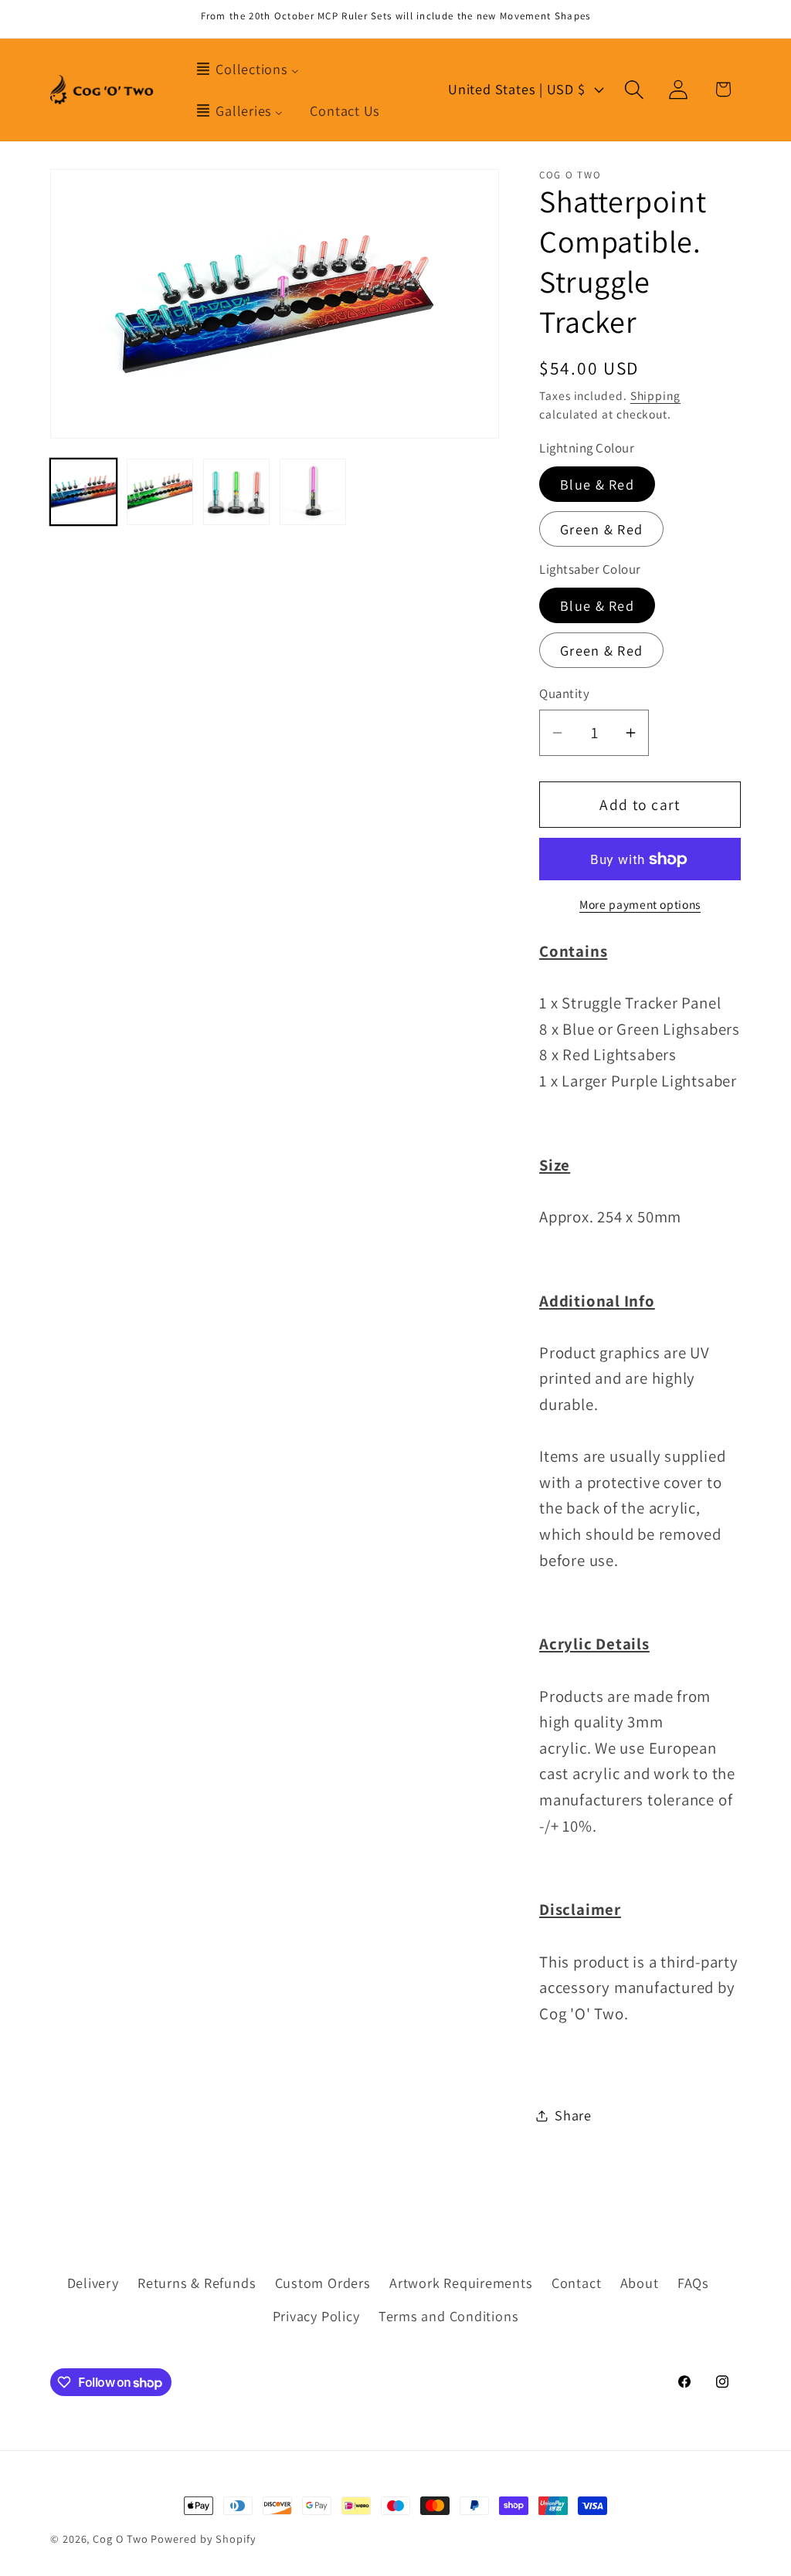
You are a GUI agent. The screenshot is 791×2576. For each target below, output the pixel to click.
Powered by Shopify (203, 2539)
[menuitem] (247, 69)
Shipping (655, 395)
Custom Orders (323, 2283)
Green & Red (601, 529)
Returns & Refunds (197, 2283)
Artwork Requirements (461, 2283)
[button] (635, 89)
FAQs (693, 2283)
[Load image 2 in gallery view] (160, 492)
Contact (576, 2283)
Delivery (93, 2283)
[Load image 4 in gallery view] (313, 492)
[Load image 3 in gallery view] (236, 492)
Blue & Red (597, 484)
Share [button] (573, 2115)
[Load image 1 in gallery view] (83, 492)
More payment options (640, 904)
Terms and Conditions (449, 2316)
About (640, 2283)
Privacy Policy (316, 2316)
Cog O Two (120, 2539)
